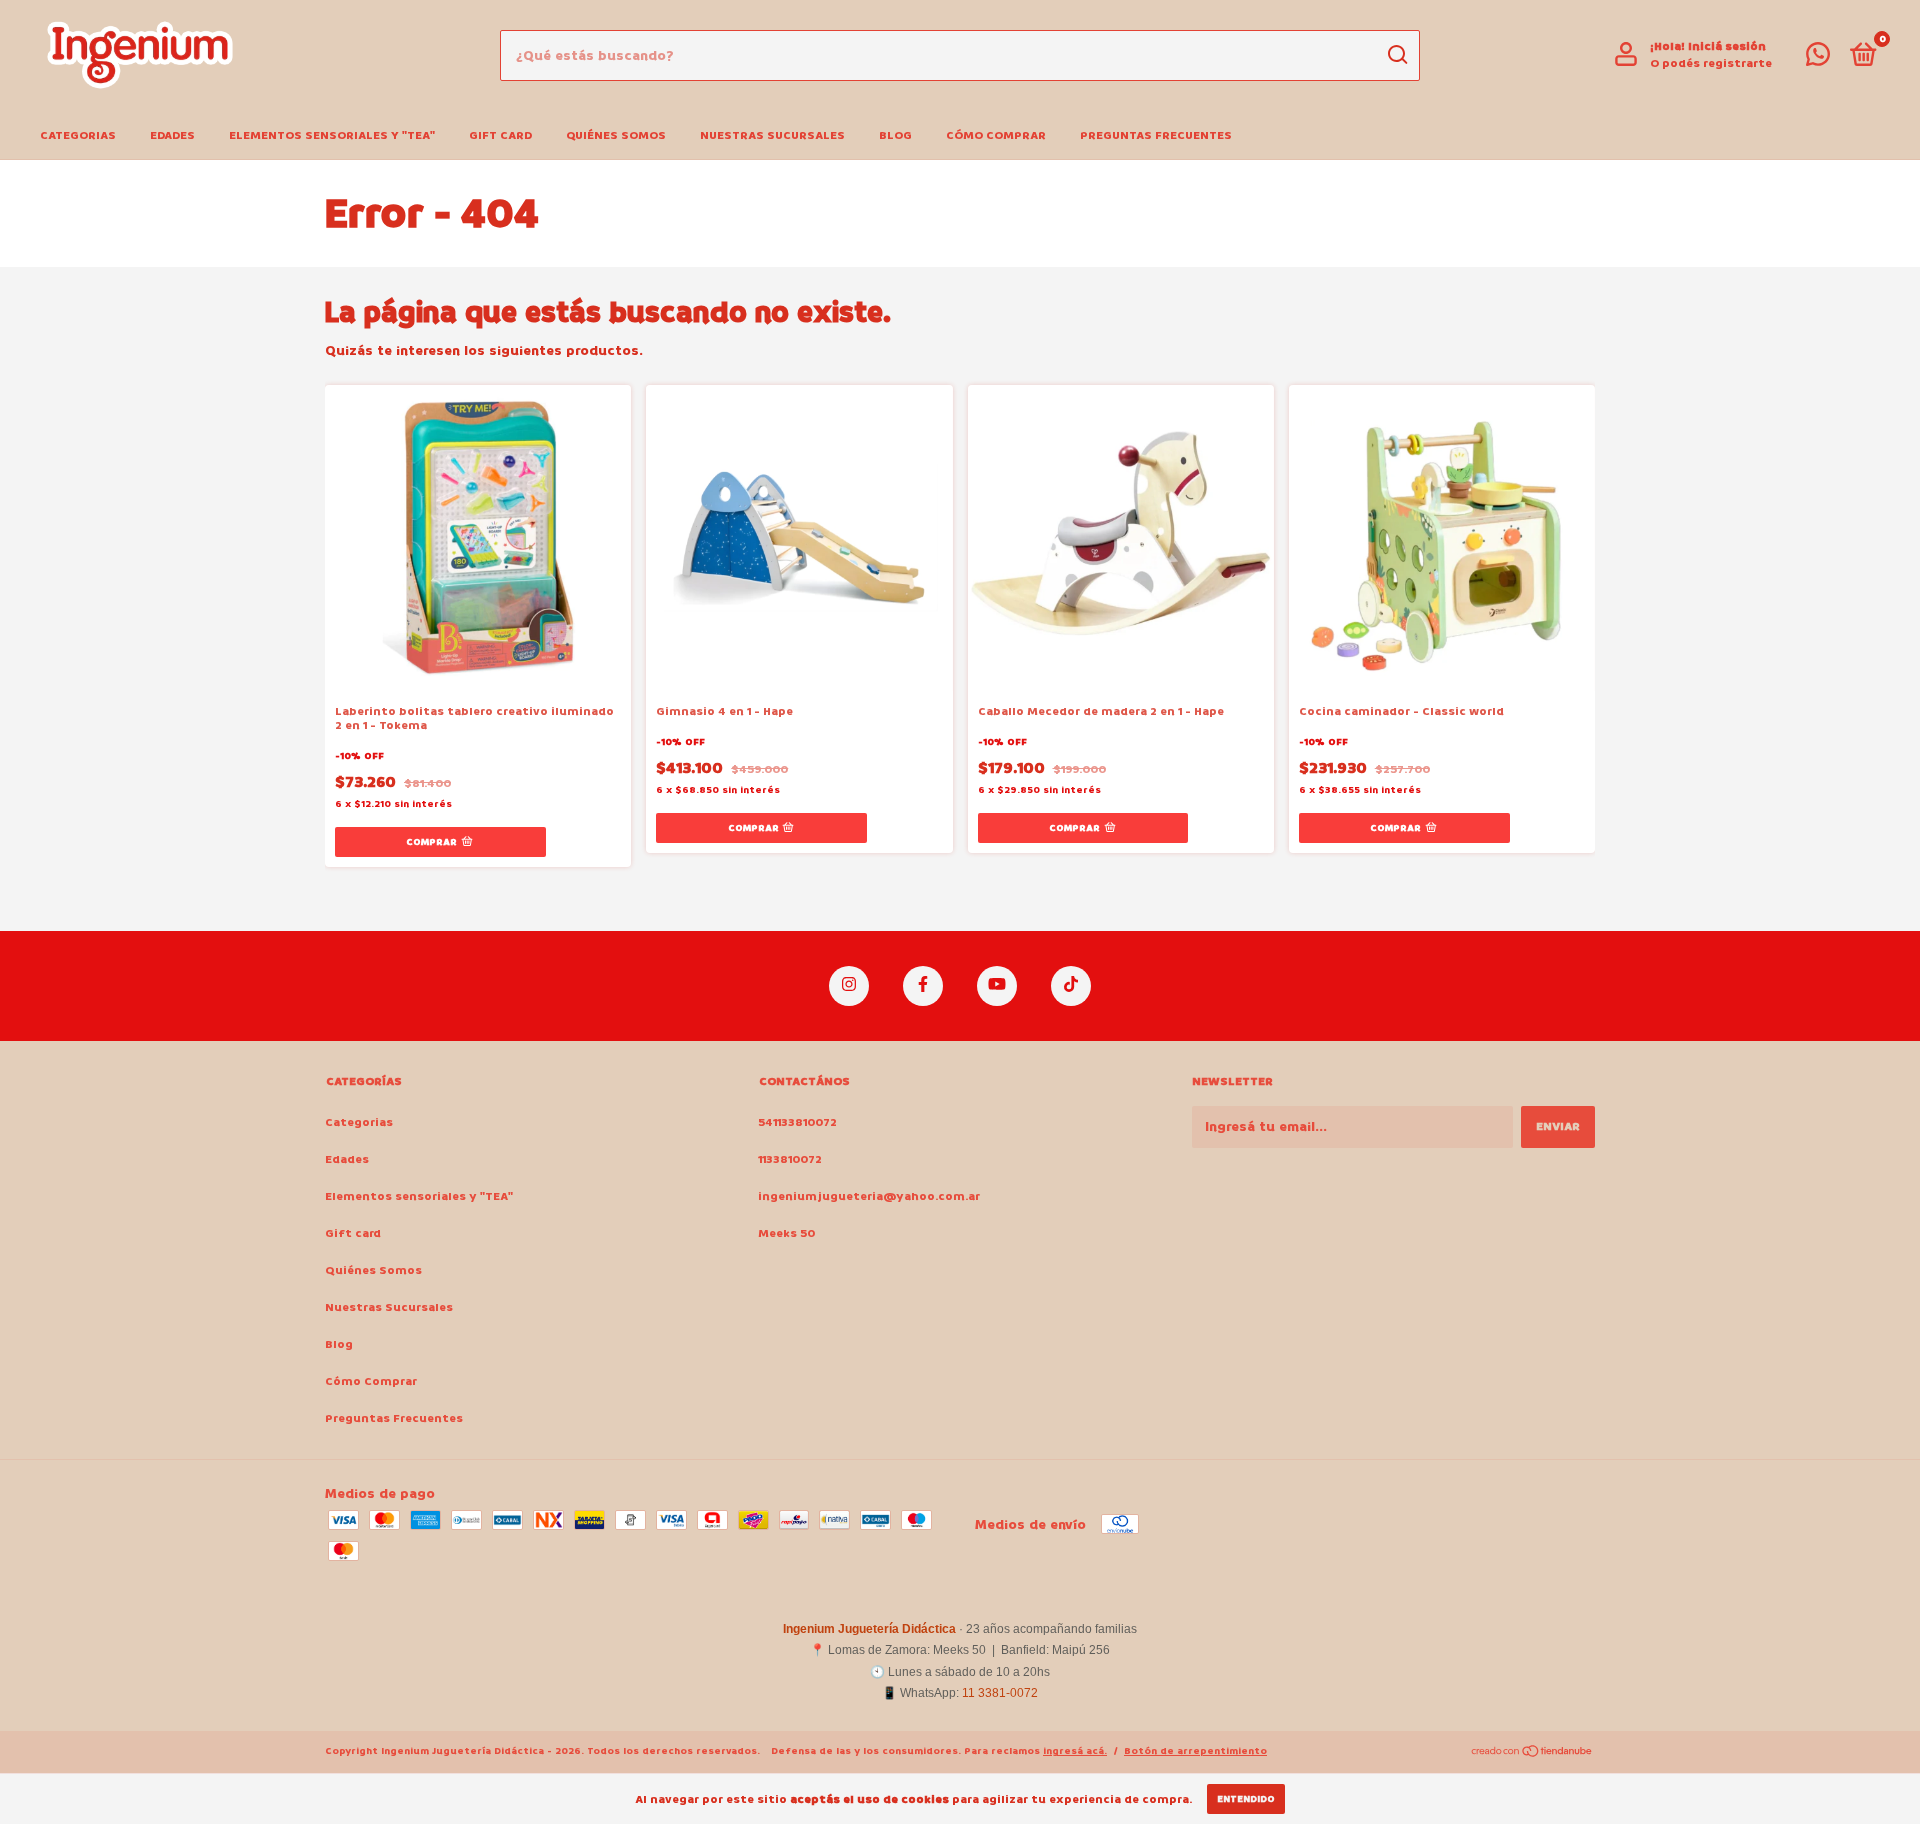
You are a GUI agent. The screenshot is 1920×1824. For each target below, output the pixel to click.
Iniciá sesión (1727, 46)
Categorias (78, 135)
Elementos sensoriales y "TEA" (332, 135)
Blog (895, 135)
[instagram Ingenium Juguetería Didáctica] (849, 986)
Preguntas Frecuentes (1156, 135)
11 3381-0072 (1000, 1693)
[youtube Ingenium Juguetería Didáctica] (997, 986)
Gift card (500, 135)
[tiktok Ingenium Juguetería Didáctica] (1071, 986)
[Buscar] (1396, 55)
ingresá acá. (1075, 1751)
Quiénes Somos (616, 135)
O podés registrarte (1711, 63)
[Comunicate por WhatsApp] (1818, 59)
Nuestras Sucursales (772, 135)
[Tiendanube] (1532, 1753)
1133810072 (790, 1159)
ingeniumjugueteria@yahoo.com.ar (869, 1196)
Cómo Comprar (996, 135)
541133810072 (797, 1122)
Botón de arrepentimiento (1195, 1751)
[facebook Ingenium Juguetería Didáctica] (923, 986)
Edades (172, 135)
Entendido (1246, 1799)
